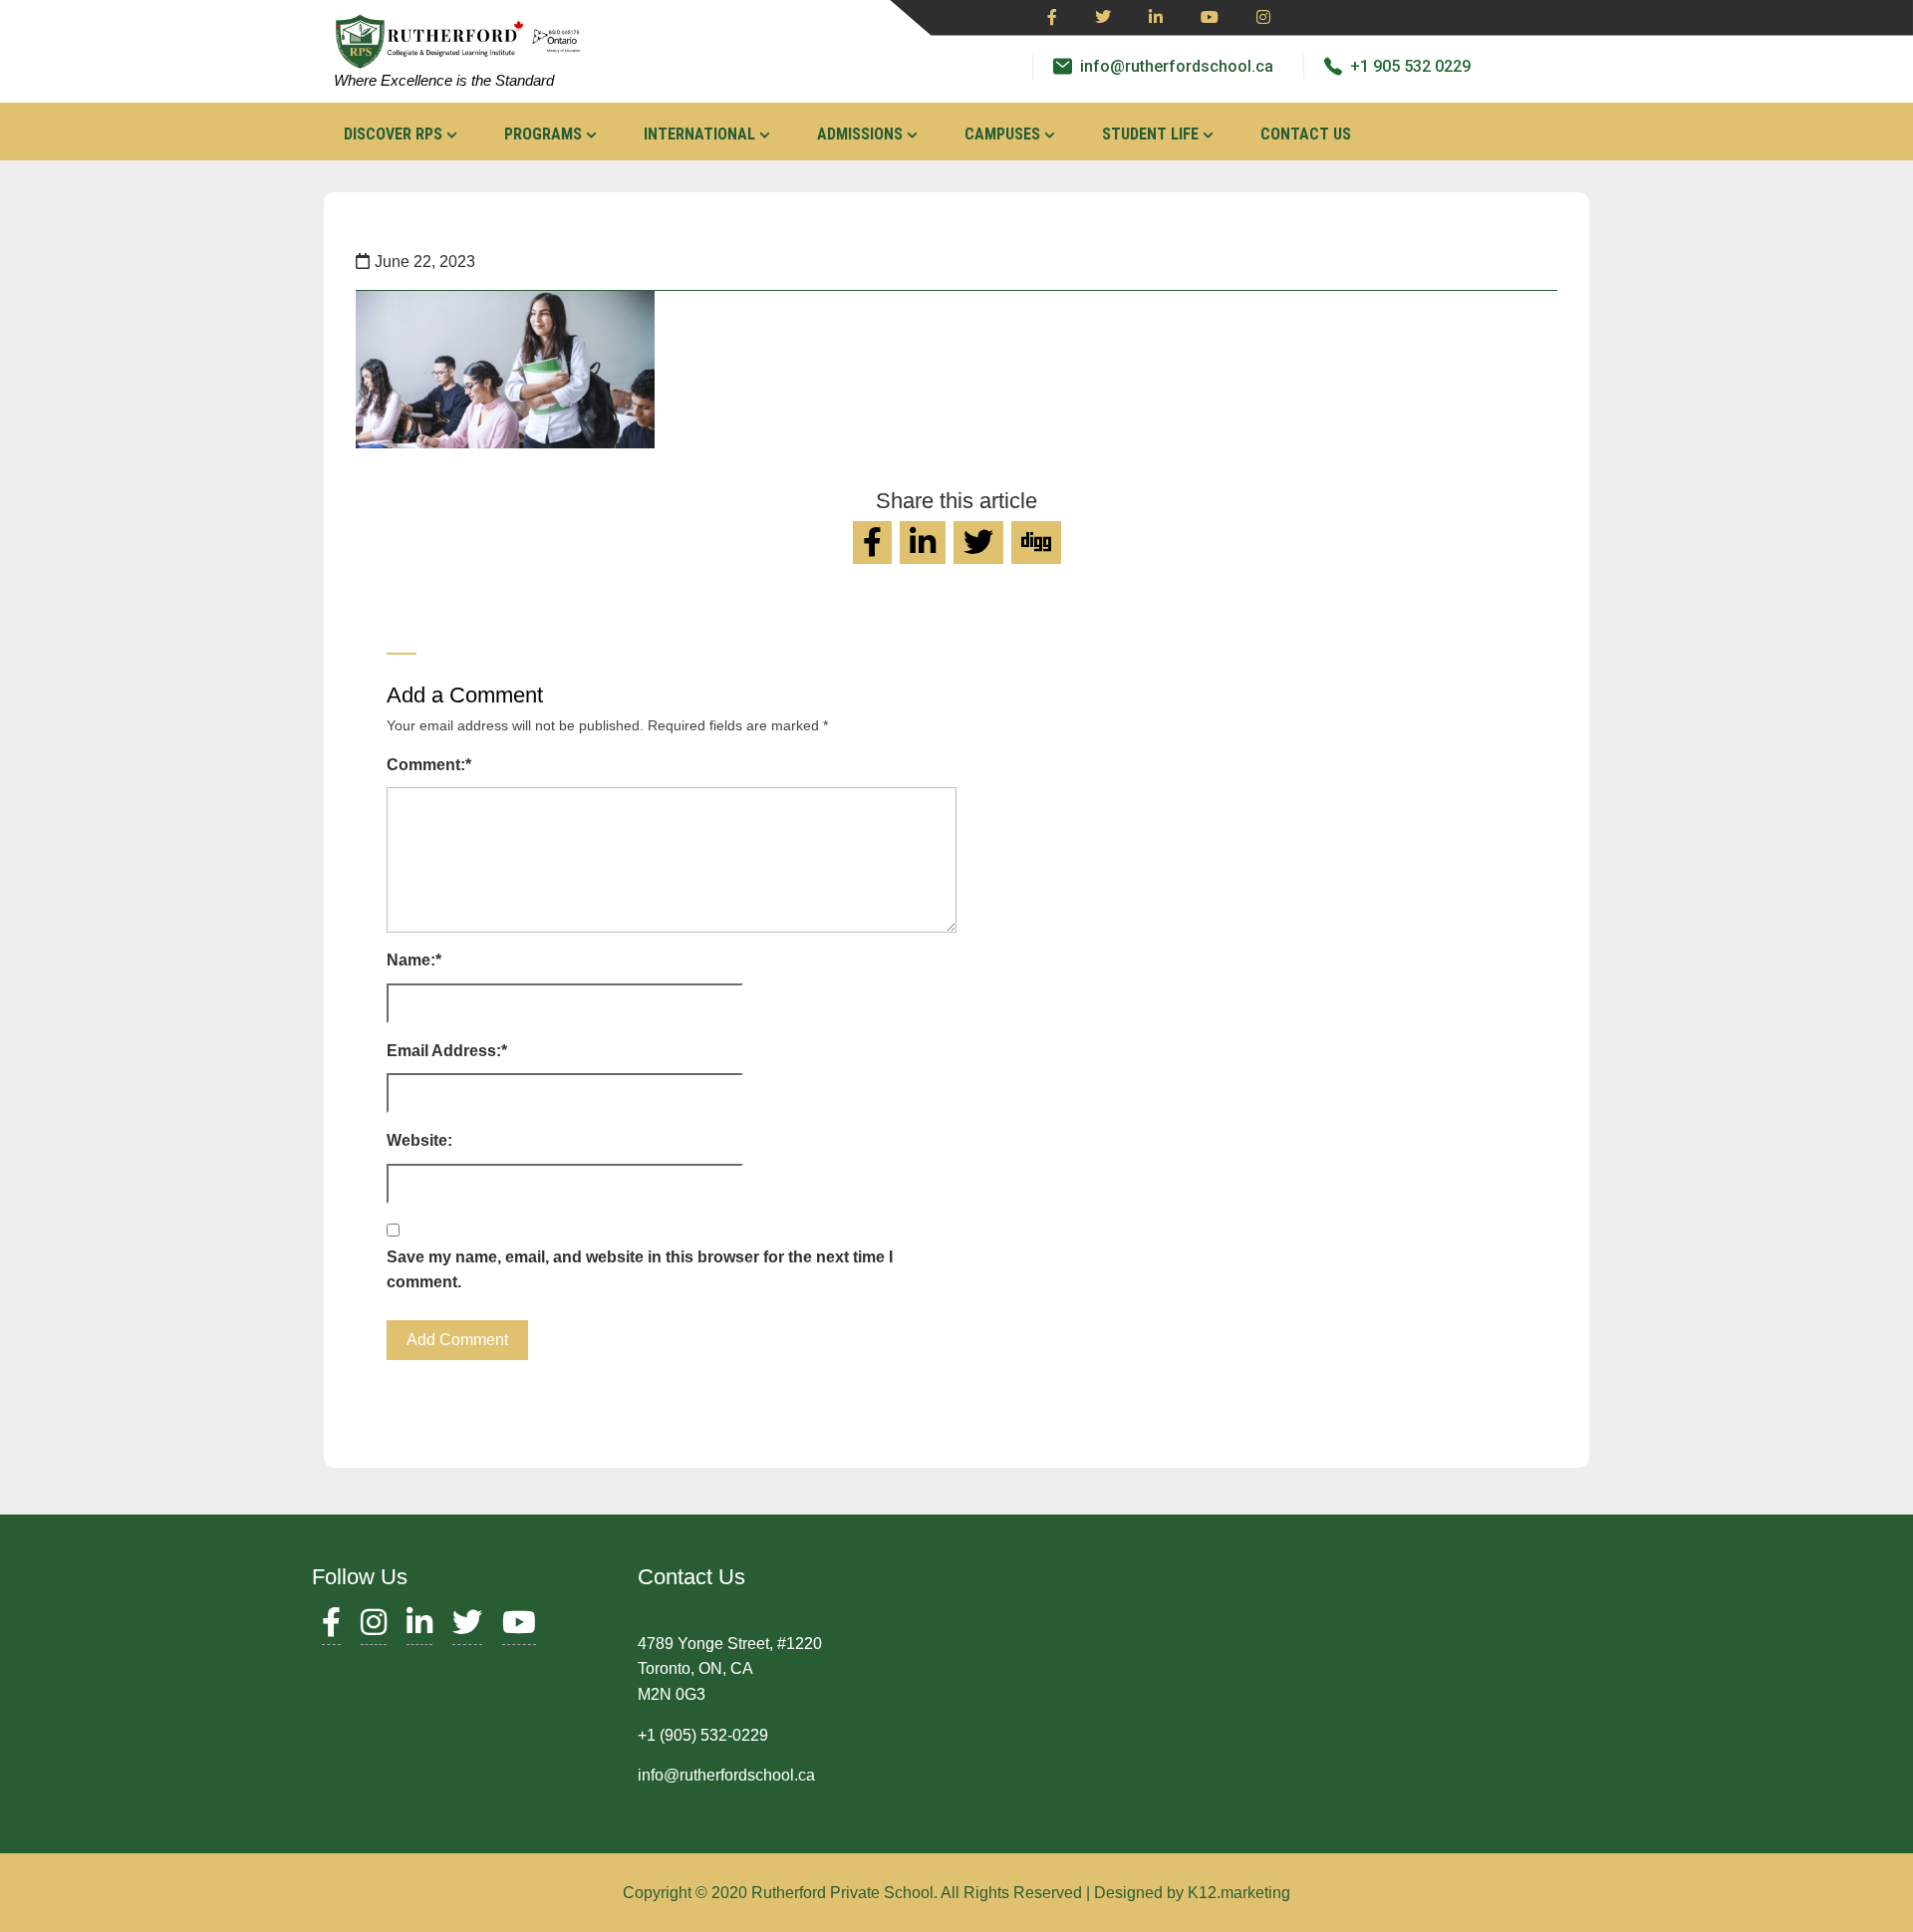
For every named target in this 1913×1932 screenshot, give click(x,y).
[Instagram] (1263, 18)
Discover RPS (393, 134)
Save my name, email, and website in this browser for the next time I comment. (640, 1270)
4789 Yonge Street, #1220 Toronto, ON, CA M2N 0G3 (730, 1669)
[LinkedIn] (419, 1628)
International (699, 134)
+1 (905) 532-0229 (703, 1735)
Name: (414, 960)
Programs (543, 134)
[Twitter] (1103, 18)
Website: (419, 1140)
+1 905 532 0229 (1410, 66)
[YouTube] (519, 1628)
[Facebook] (1052, 18)
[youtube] (1210, 18)
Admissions (860, 134)
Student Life (1150, 134)
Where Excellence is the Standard (444, 80)
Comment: (429, 765)
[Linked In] (1156, 18)
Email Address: (447, 1051)
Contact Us (1306, 134)
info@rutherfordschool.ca (1177, 66)
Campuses (1002, 134)
